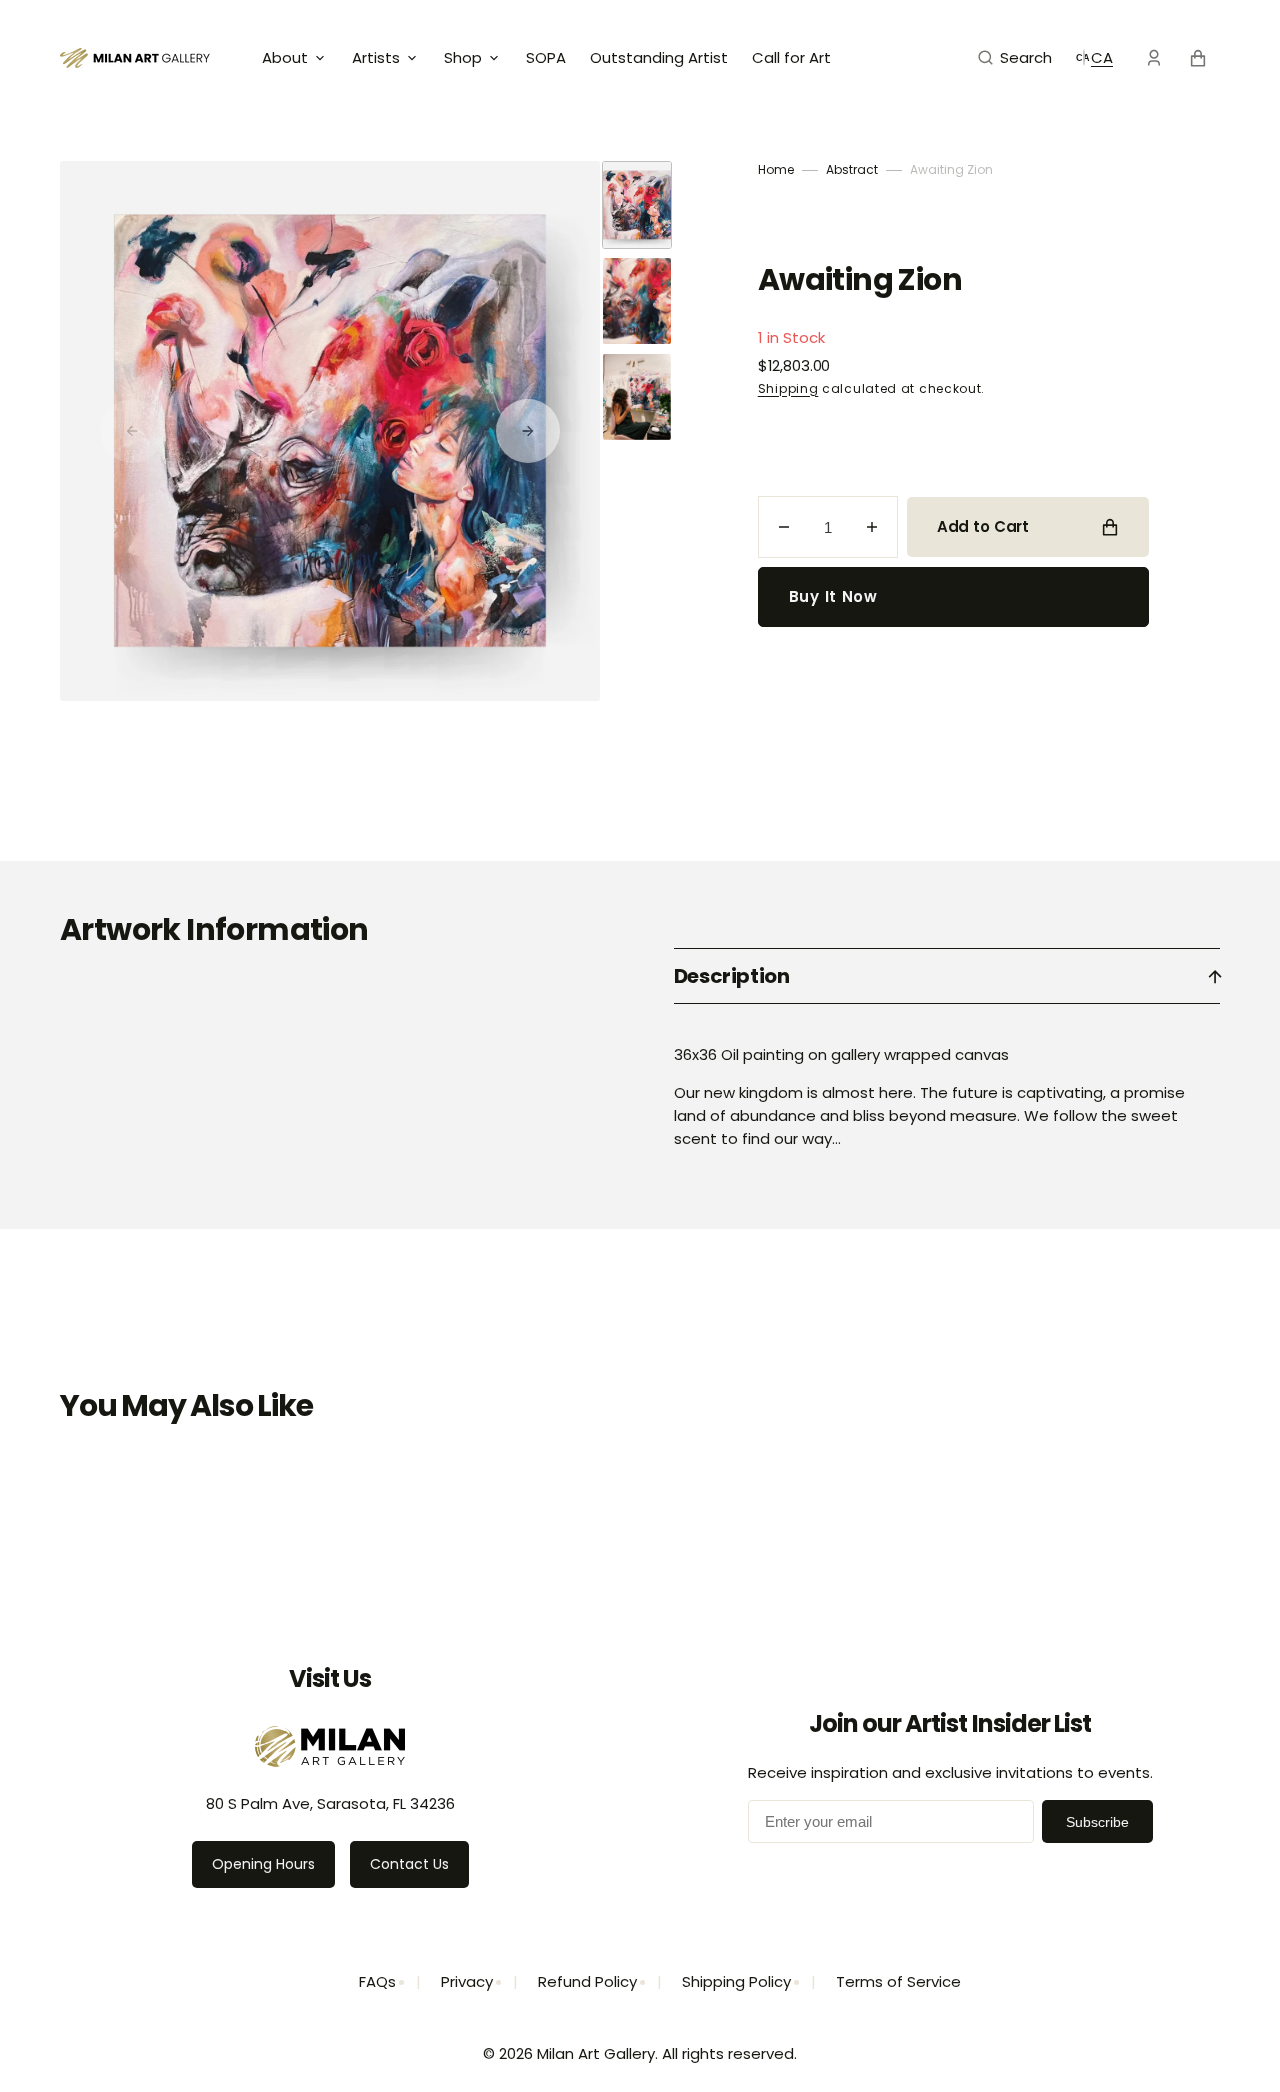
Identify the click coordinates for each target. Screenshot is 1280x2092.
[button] (1015, 58)
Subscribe (1097, 1822)
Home (776, 169)
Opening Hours (263, 1864)
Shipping (788, 388)
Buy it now (833, 596)
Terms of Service (898, 1981)
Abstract (852, 169)
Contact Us (409, 1864)
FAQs (377, 1981)
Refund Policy (587, 1981)
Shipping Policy (736, 1981)
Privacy (467, 1981)
